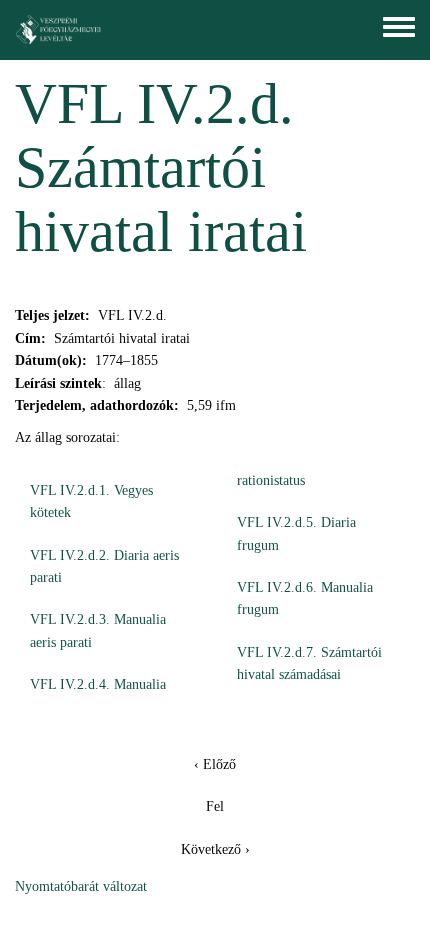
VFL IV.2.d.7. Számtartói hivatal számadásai (309, 663)
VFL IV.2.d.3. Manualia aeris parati (98, 630)
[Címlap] (59, 30)
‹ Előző (215, 764)
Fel (215, 806)
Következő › (215, 849)
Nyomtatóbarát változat (81, 886)
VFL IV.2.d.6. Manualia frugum (305, 598)
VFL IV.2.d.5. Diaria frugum (296, 533)
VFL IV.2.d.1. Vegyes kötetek (91, 501)
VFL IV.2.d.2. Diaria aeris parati (104, 566)
